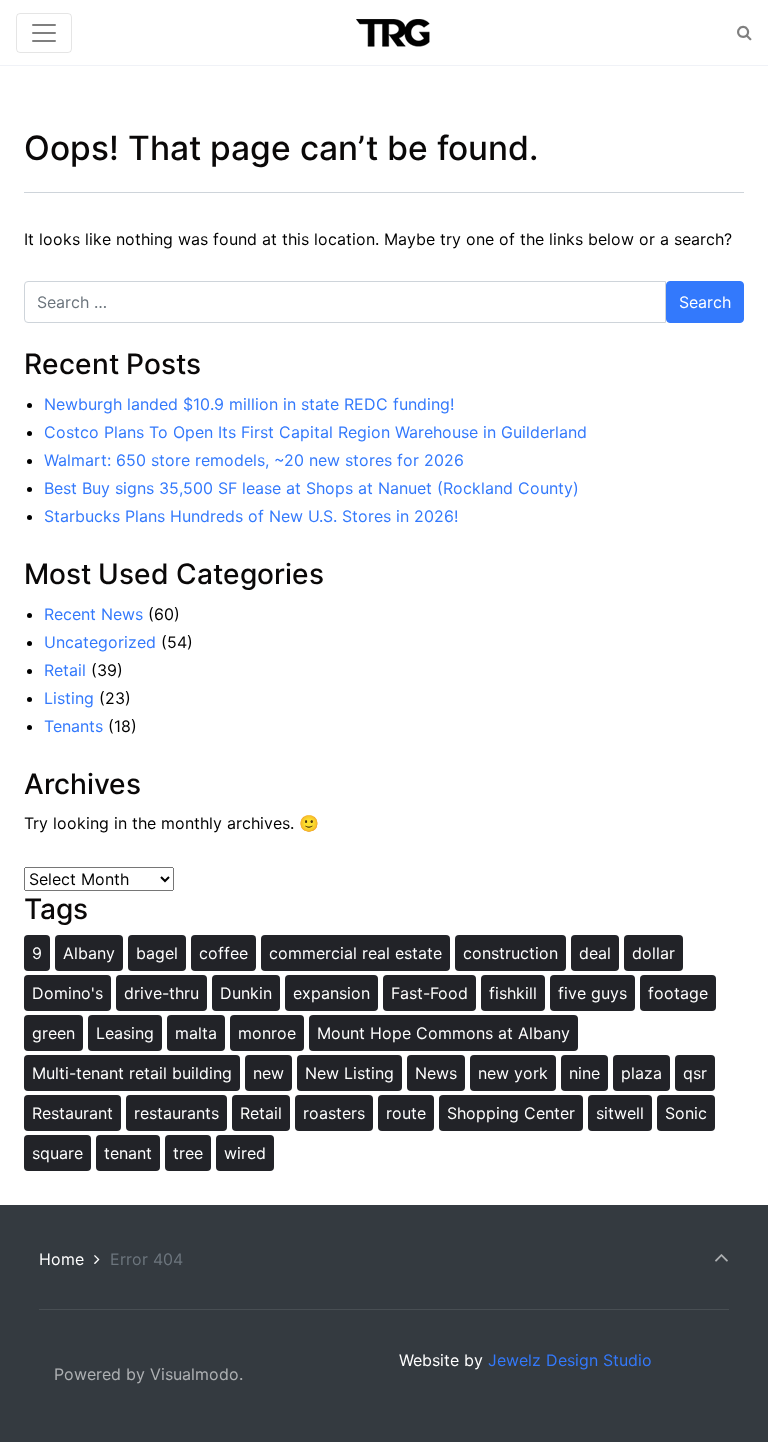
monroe (267, 1033)
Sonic (686, 1113)
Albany (89, 953)
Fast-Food (429, 993)
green (53, 1033)
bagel (157, 953)
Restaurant (72, 1113)
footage (678, 993)
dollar (653, 953)
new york (513, 1073)
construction (510, 953)
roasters (334, 1113)
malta (196, 1033)
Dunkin (246, 993)
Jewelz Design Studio (570, 1360)
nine (584, 1073)
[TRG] (386, 32)
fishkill (513, 993)
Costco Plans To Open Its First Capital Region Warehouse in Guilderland (315, 432)
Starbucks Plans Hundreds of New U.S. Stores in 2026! (251, 516)
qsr (695, 1073)
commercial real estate (355, 953)
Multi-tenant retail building (132, 1073)
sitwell (620, 1113)
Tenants (73, 726)
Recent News (93, 614)
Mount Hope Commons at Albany (443, 1033)
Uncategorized (100, 642)
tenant (128, 1153)
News (436, 1073)
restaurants (176, 1113)
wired (245, 1153)
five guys (592, 993)
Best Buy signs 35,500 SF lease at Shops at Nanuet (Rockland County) (311, 488)
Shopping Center (511, 1113)
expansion (331, 993)
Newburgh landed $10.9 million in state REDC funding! (249, 404)
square (57, 1153)
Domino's (67, 993)
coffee (223, 953)
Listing (69, 698)
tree (188, 1153)
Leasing (125, 1033)
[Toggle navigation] (44, 33)
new (268, 1073)
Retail (65, 670)
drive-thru (161, 993)
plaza (641, 1073)
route (406, 1113)
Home (61, 1259)
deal (595, 953)
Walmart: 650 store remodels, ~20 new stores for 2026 (254, 460)
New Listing (349, 1073)
